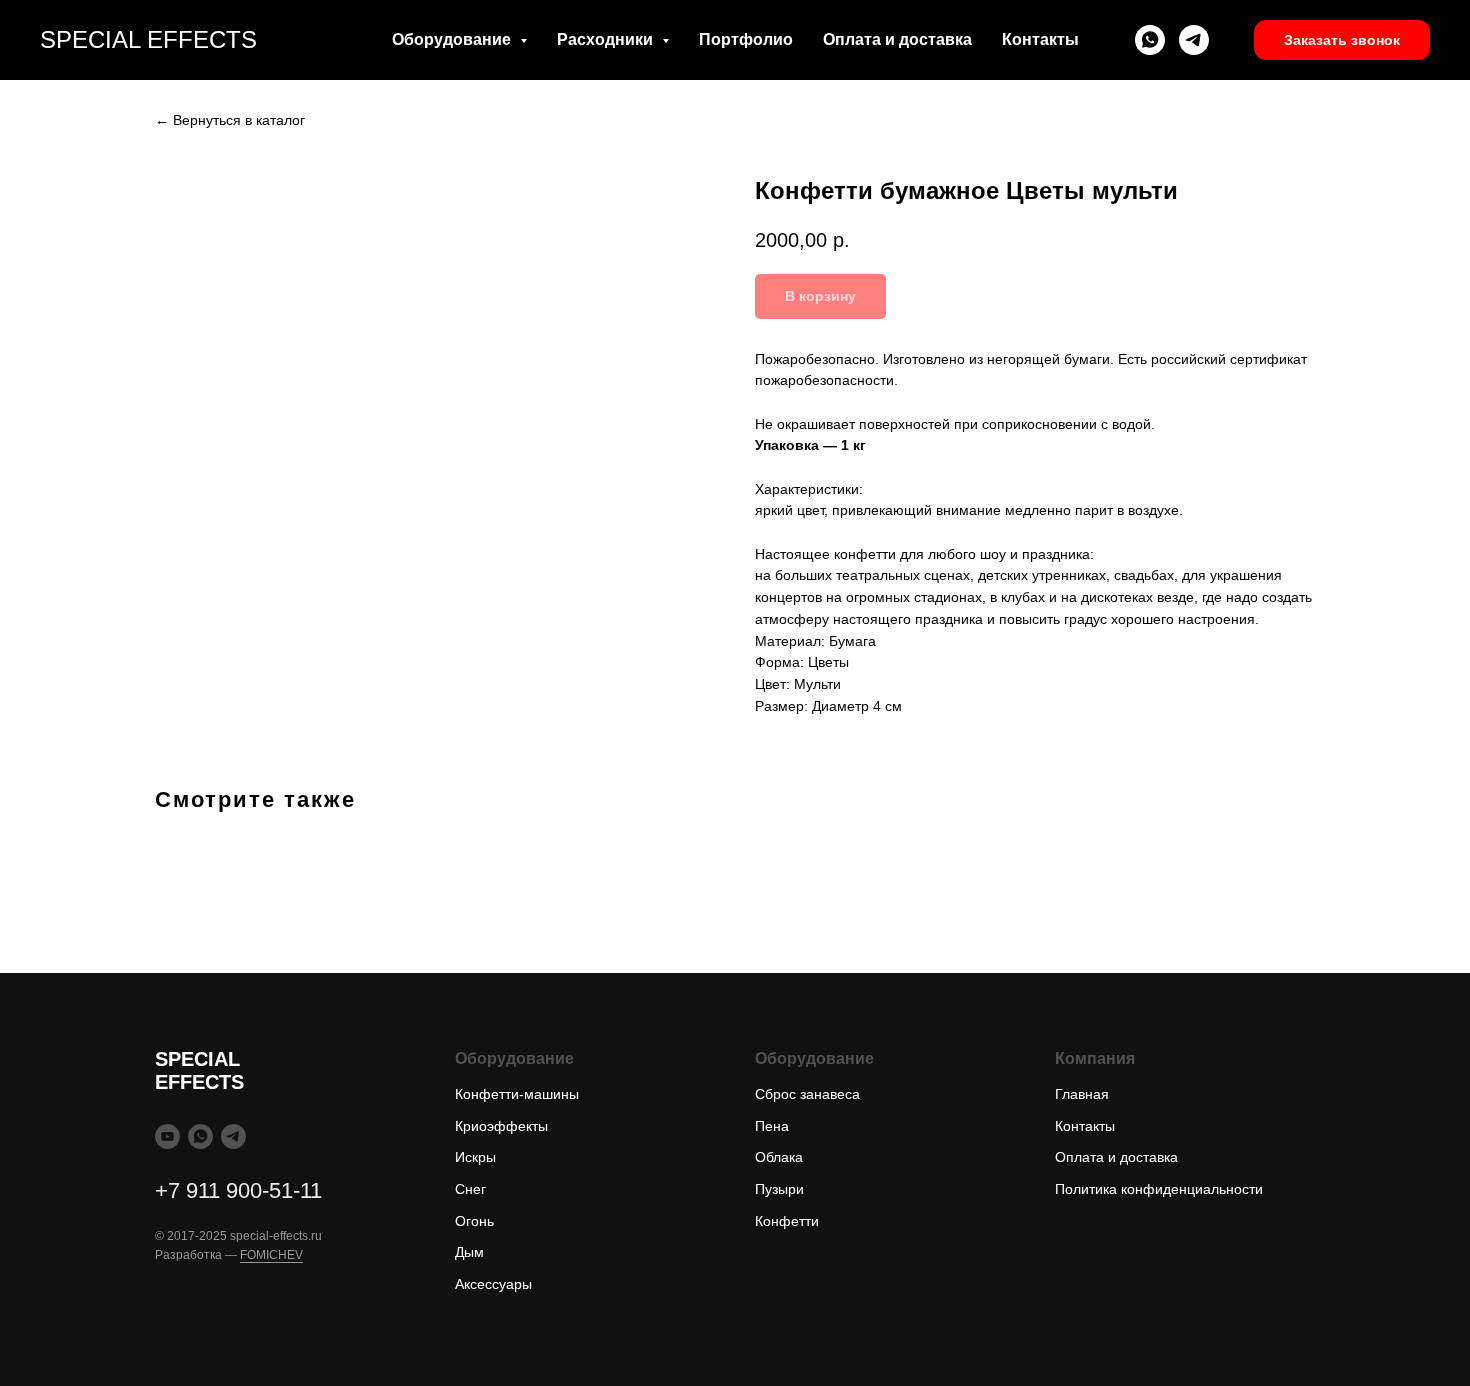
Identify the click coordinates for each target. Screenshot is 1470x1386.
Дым (469, 1252)
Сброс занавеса (807, 1094)
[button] (1342, 40)
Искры (475, 1157)
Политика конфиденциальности (1159, 1189)
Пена (772, 1126)
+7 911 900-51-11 (238, 1190)
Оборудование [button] (453, 39)
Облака (779, 1157)
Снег (470, 1189)
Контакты (1040, 39)
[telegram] (1194, 40)
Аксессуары (493, 1284)
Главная (1082, 1094)
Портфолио (746, 39)
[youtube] (167, 1136)
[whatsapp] (1150, 40)
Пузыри (779, 1189)
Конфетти (787, 1221)
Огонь (474, 1221)
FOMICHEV (271, 1255)
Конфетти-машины (517, 1094)
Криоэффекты (501, 1126)
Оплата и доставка (897, 39)
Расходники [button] (607, 39)
